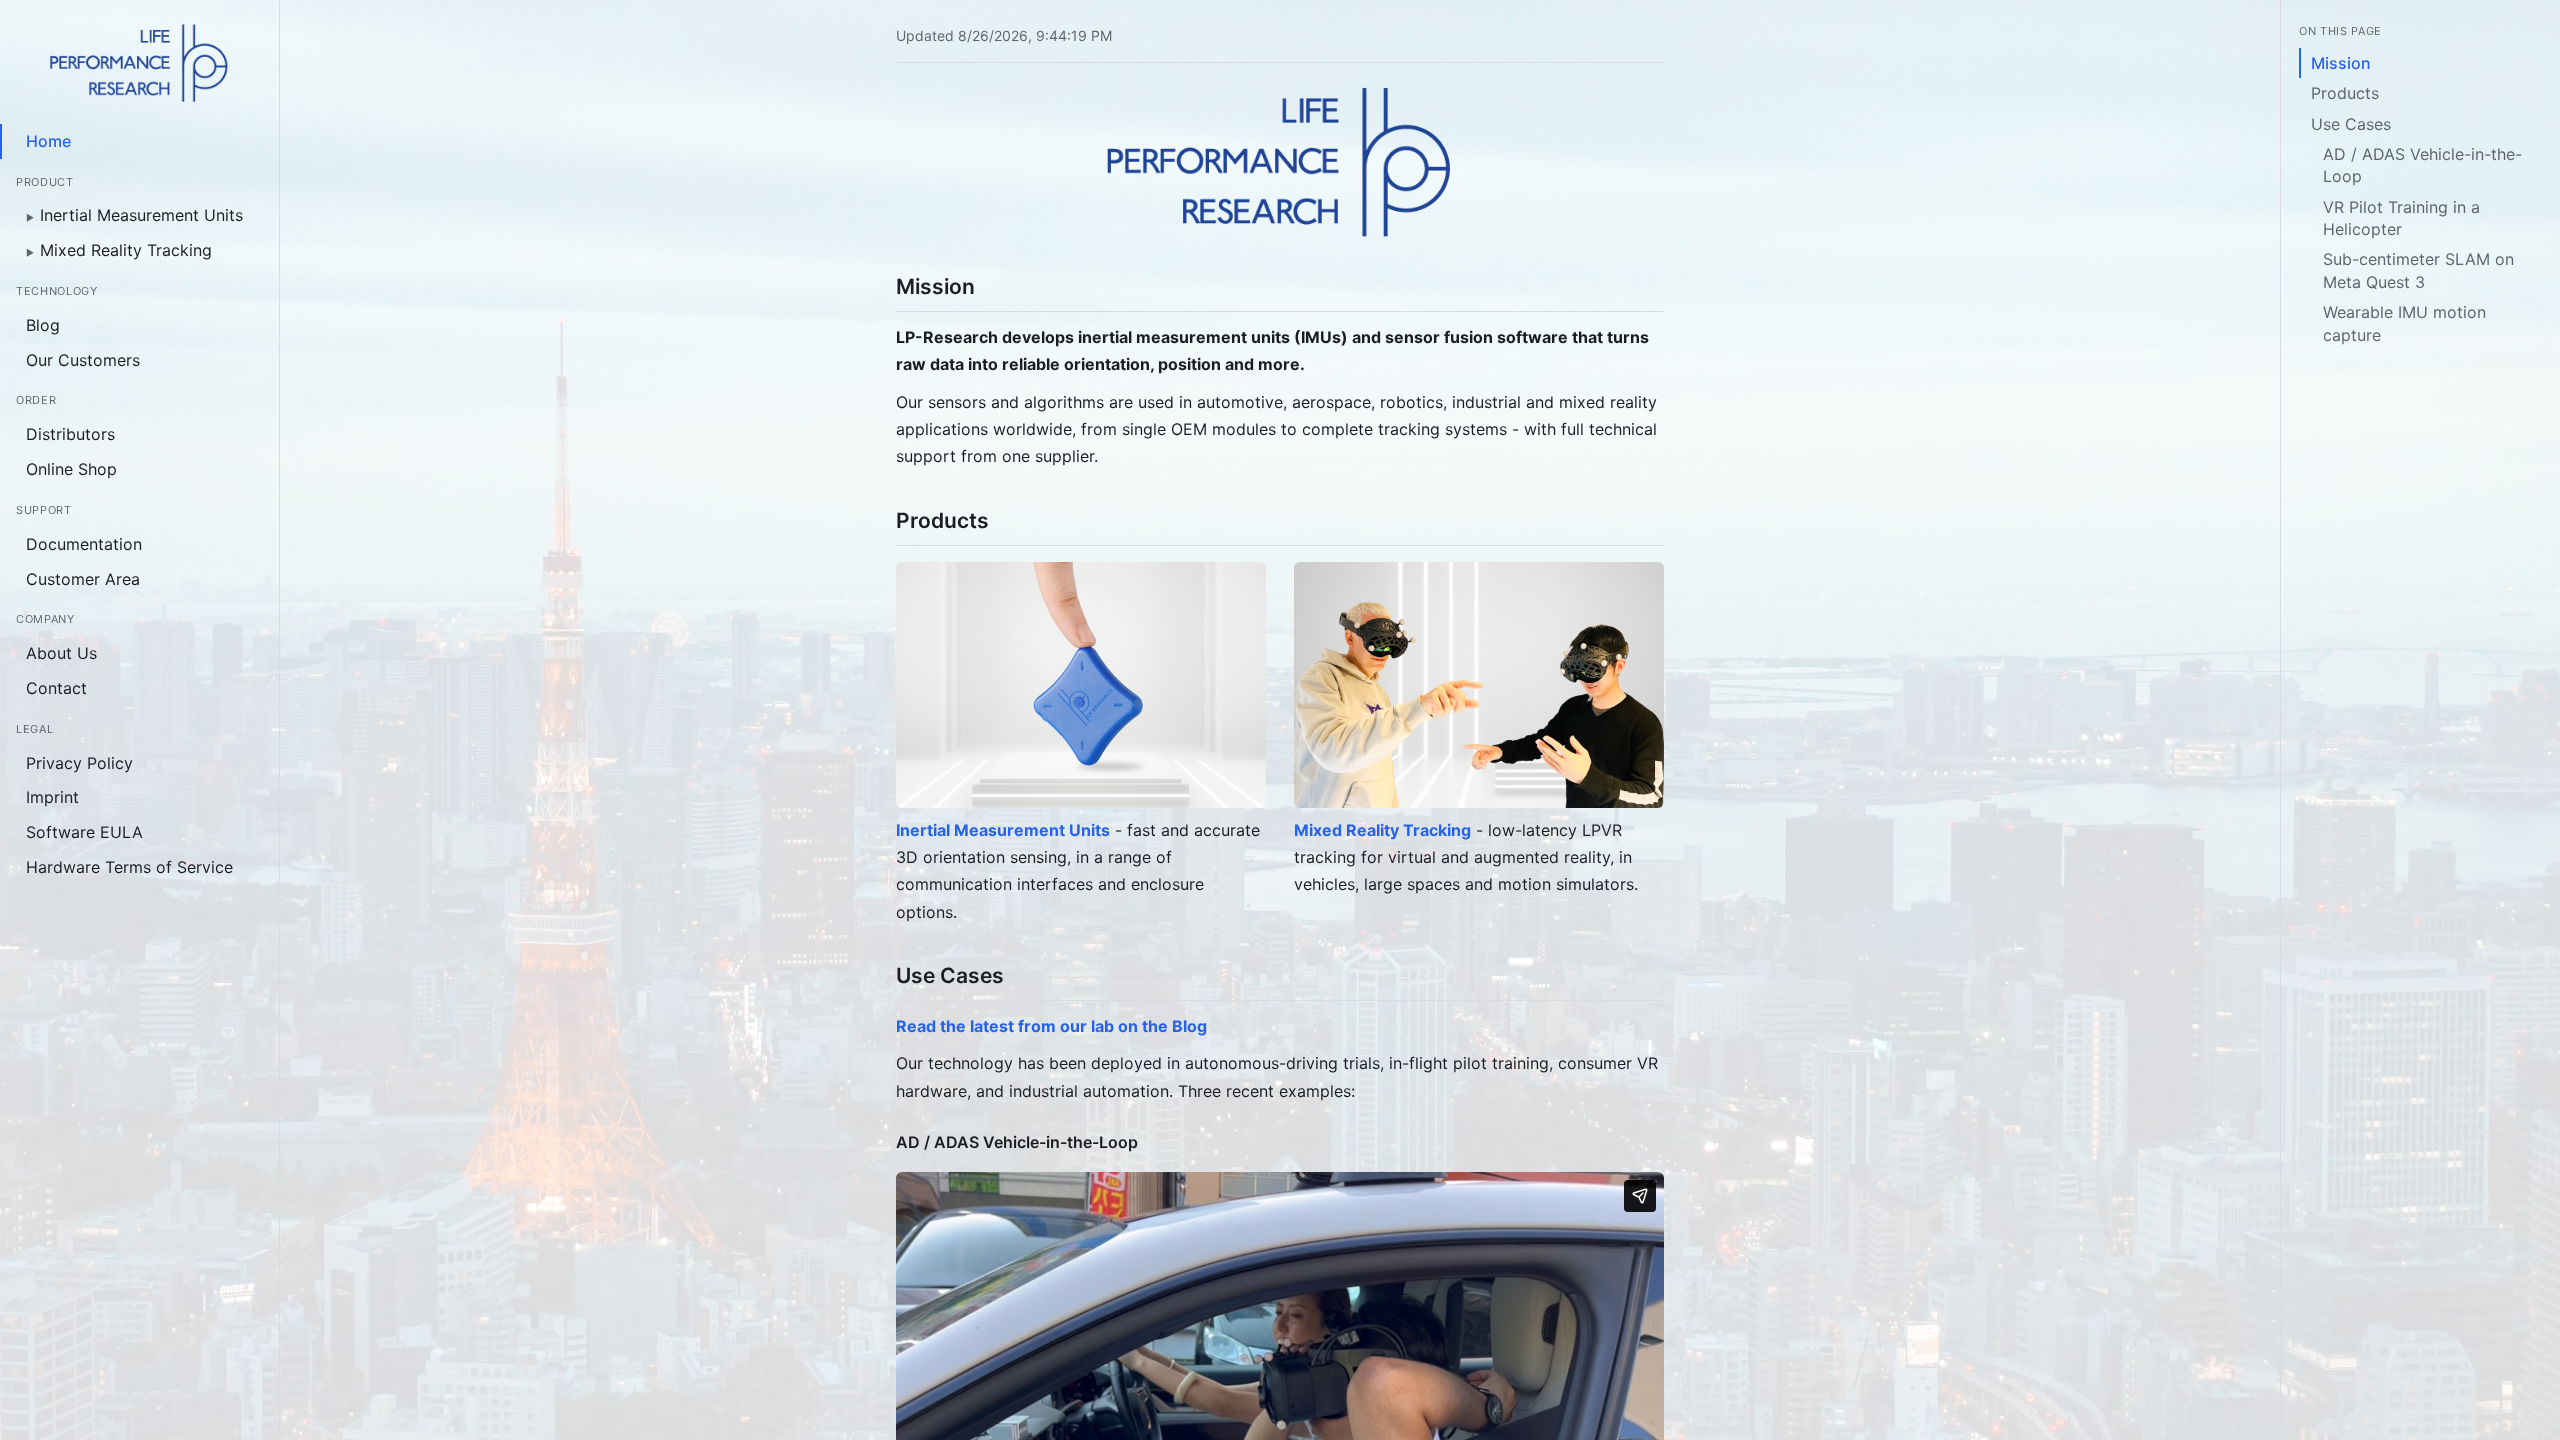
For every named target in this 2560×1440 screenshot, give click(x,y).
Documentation (84, 544)
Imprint (52, 797)
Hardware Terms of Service (129, 867)
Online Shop (71, 469)
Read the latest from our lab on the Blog (1051, 1026)
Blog (43, 325)
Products (2345, 93)
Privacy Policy (79, 763)
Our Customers (83, 360)
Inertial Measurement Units (134, 215)
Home (48, 141)
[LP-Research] (139, 63)
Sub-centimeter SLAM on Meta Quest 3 (2418, 270)
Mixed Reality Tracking (119, 250)
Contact (56, 688)
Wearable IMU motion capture (2404, 323)
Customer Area (83, 579)
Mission (2341, 63)
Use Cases (2351, 124)
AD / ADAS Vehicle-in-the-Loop (2422, 165)
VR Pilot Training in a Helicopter (2401, 218)
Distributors (70, 434)
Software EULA (84, 832)
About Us (61, 653)
